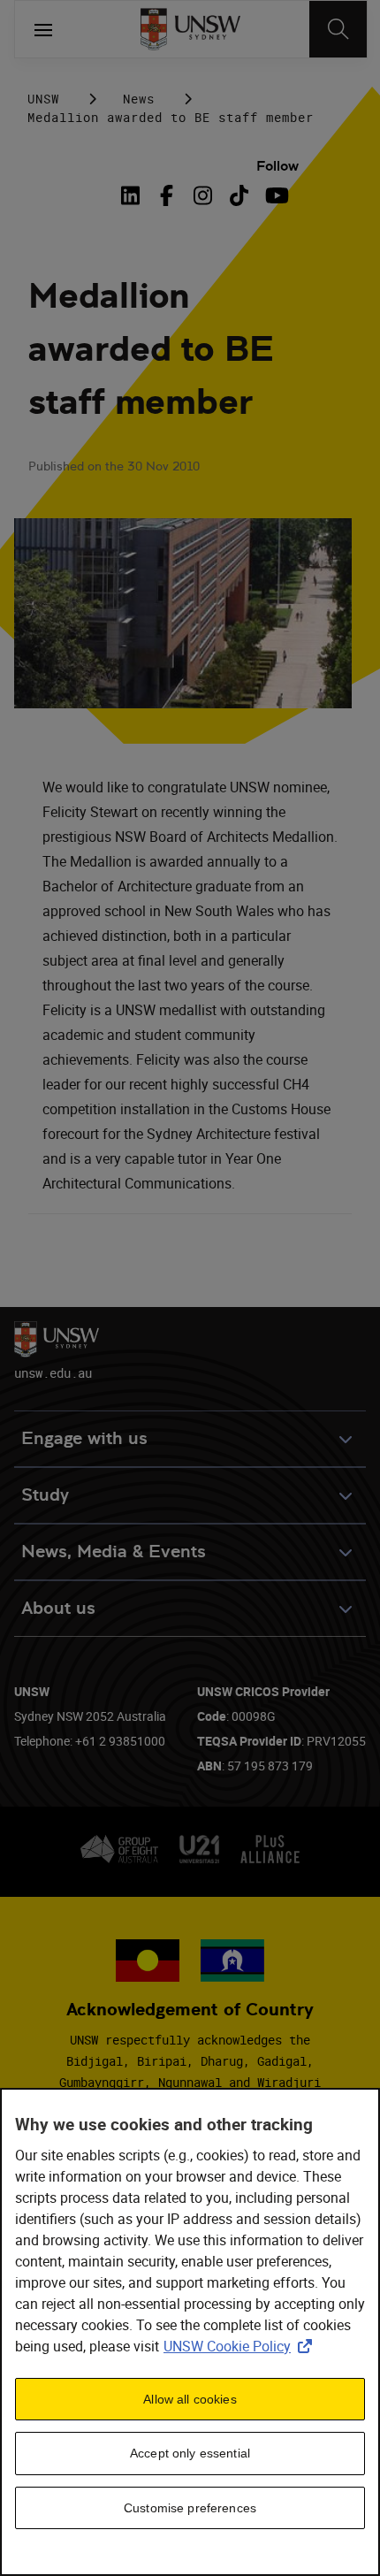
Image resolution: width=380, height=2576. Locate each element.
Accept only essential (190, 2453)
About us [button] (58, 1608)
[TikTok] (239, 195)
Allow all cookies (190, 2399)
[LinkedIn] (133, 195)
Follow (277, 166)
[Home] (190, 29)
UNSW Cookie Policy (241, 2346)
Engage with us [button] (84, 1438)
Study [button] (45, 1495)
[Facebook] (167, 195)
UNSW (43, 99)
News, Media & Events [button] (114, 1552)
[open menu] (43, 29)
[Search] (338, 29)
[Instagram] (203, 195)
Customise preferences (190, 2508)
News (139, 99)
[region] (190, 2332)
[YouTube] (275, 195)
